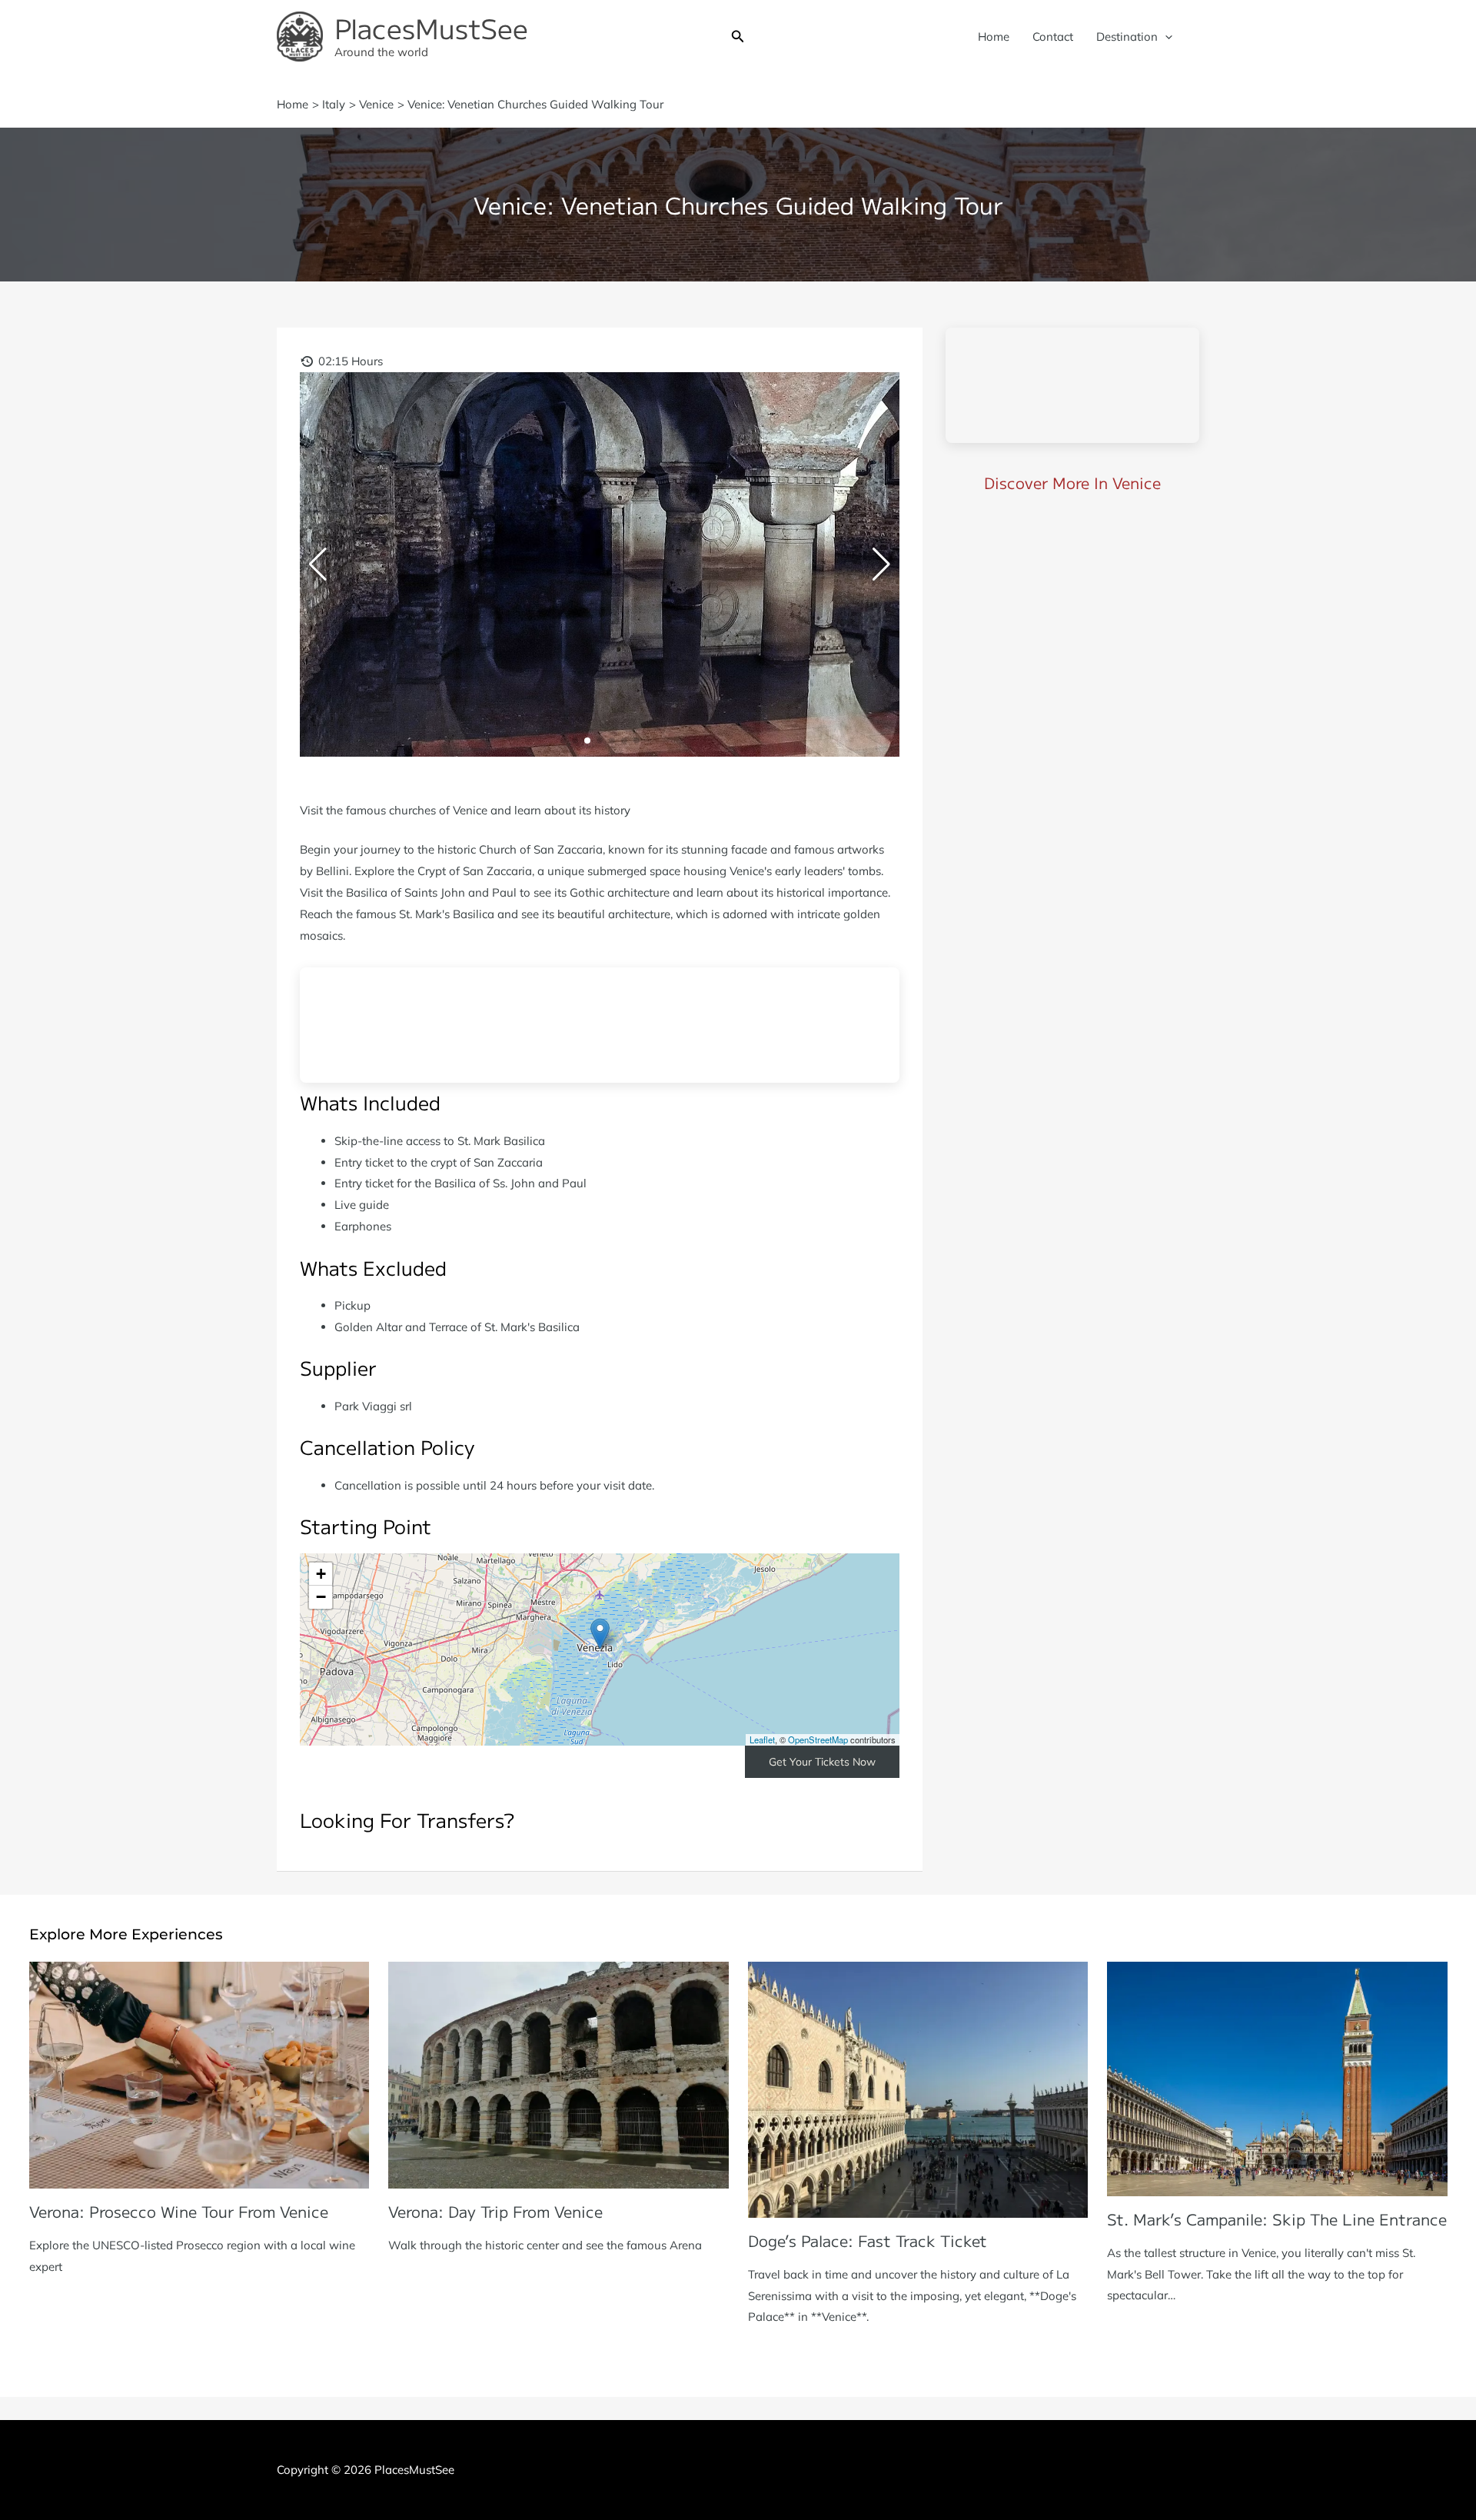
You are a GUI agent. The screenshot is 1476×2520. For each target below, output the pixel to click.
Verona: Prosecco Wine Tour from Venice (179, 2211)
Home (994, 37)
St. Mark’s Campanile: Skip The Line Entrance (1277, 2219)
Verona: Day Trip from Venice (495, 2211)
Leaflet (762, 1739)
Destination (1127, 37)
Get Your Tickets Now (822, 1762)
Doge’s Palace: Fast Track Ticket (868, 2240)
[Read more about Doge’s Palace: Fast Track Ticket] (918, 2088)
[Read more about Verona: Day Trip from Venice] (558, 2074)
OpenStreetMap (818, 1739)
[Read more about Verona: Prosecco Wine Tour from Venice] (199, 2074)
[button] (738, 37)
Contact (1053, 37)
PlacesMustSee (431, 27)
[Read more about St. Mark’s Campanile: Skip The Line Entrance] (1277, 2077)
